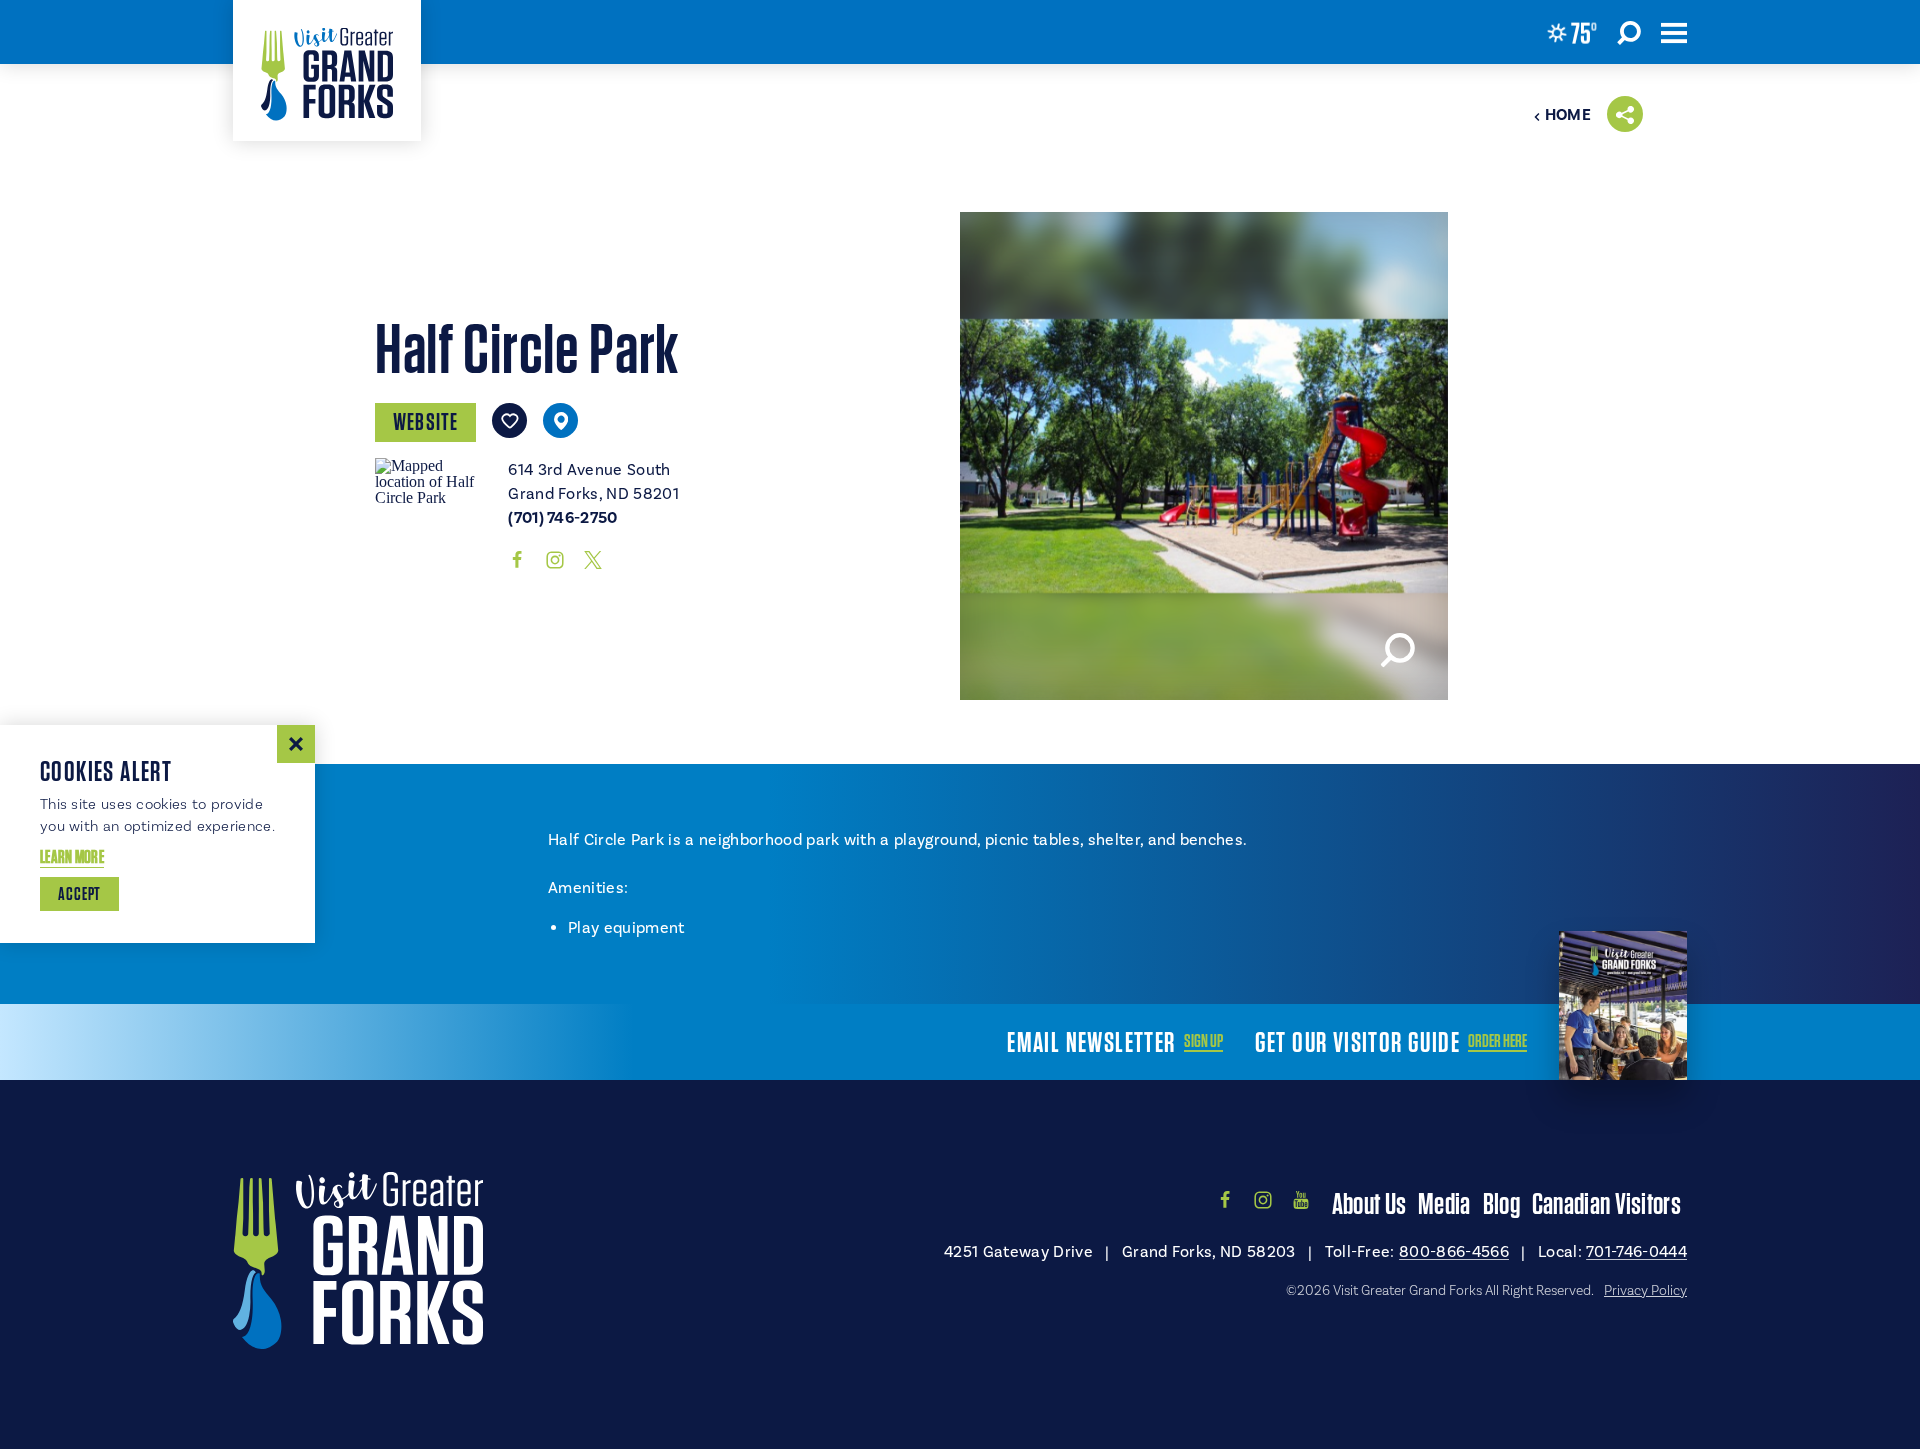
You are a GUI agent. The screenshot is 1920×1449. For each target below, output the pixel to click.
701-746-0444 (1636, 1251)
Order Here (1497, 1041)
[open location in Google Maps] (433, 479)
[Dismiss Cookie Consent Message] (296, 744)
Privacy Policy (1645, 1290)
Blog (1501, 1203)
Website (425, 421)
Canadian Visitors (1606, 1203)
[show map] (560, 420)
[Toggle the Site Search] (1629, 32)
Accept (79, 893)
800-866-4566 (1454, 1251)
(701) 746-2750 (562, 518)
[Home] (327, 70)
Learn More (72, 856)
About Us (1369, 1203)
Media (1444, 1203)
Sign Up (1203, 1041)
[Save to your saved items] (509, 420)
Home (1568, 115)
